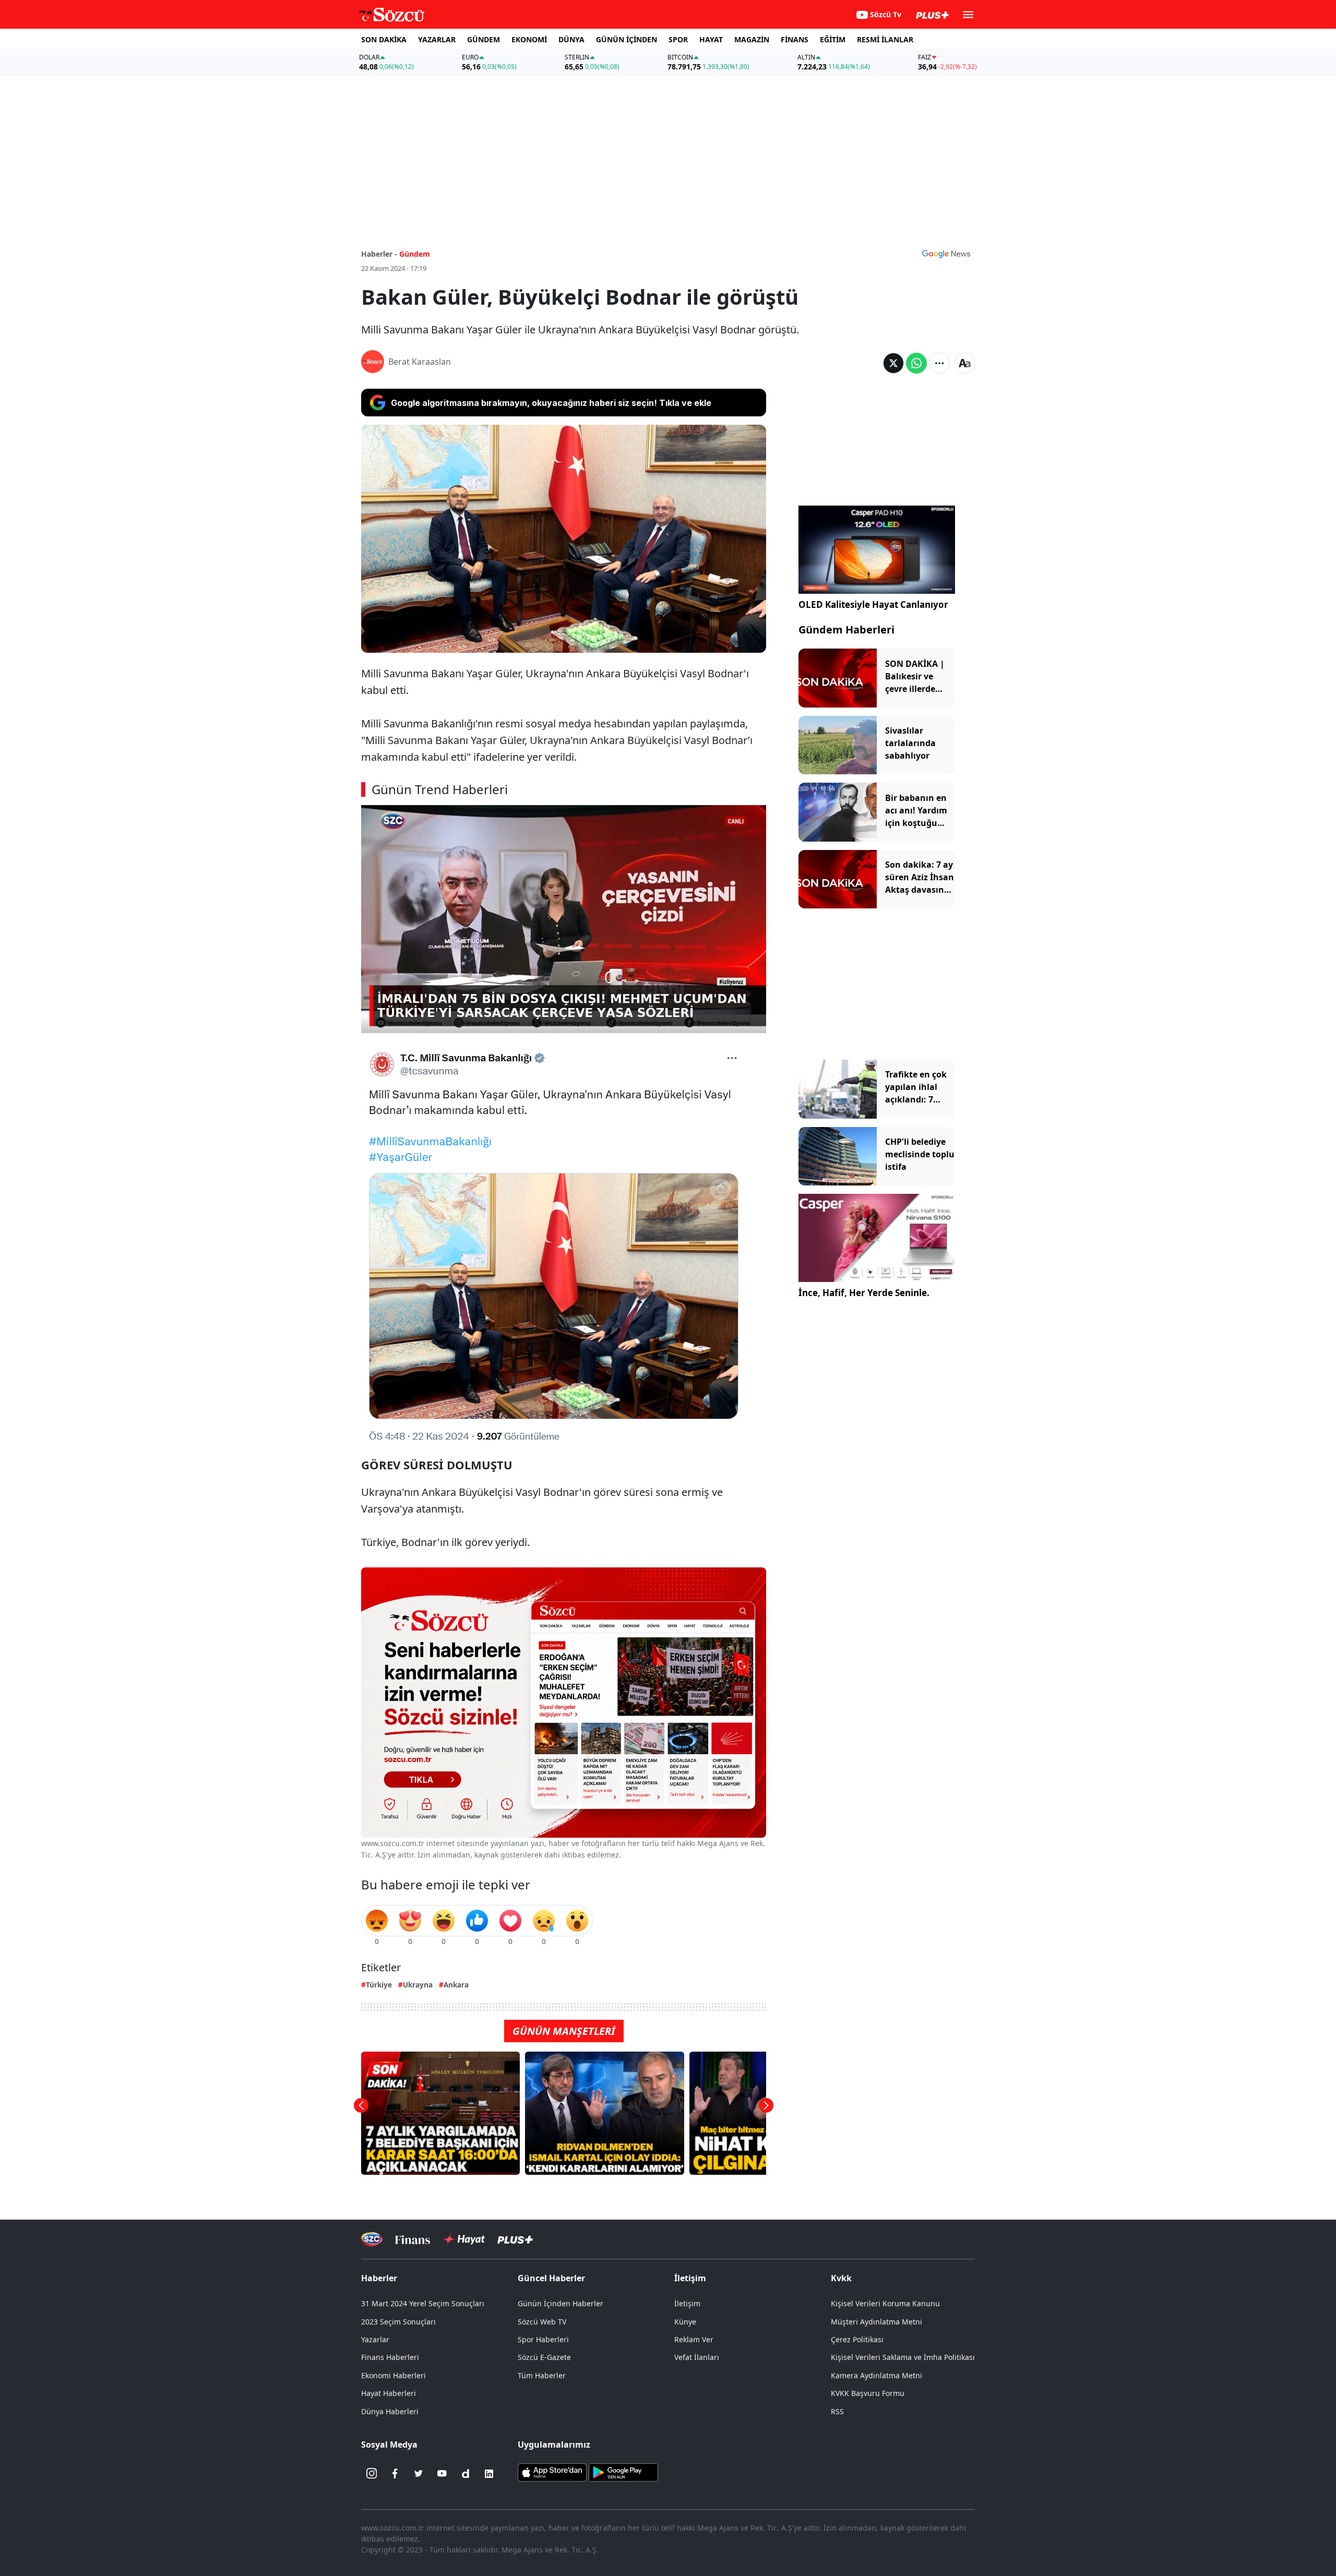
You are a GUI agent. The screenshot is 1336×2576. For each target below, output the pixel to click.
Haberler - (379, 254)
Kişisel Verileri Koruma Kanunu (885, 2303)
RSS (837, 2411)
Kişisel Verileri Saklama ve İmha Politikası (903, 2357)
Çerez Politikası (857, 2339)
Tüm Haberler (542, 2375)
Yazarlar (375, 2339)
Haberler (379, 2278)
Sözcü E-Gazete (544, 2357)
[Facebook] (395, 2474)
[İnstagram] (372, 2474)
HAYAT (711, 39)
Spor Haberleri (543, 2339)
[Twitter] (419, 2474)
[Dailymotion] (466, 2474)
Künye (685, 2322)
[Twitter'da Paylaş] (893, 363)
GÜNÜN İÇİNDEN (627, 39)
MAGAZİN (752, 39)
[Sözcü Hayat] (464, 2239)
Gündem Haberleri (846, 630)
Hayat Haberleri (389, 2393)
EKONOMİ (529, 39)
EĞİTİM (833, 39)
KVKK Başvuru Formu (868, 2393)
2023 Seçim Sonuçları (398, 2322)
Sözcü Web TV (542, 2322)
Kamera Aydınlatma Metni (876, 2375)
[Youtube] (442, 2474)
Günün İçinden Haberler (560, 2303)
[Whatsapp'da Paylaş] (916, 363)
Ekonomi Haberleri (393, 2375)
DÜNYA (571, 39)
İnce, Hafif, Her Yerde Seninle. (864, 1293)
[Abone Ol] (946, 254)
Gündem (415, 254)
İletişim (687, 2303)
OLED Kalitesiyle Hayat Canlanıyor (873, 604)
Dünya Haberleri (390, 2411)
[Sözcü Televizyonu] (372, 2239)
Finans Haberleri (390, 2357)
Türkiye (379, 1985)
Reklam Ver (694, 2339)
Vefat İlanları (697, 2357)
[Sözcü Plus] (515, 2239)
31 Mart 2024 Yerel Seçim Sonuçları (423, 2303)
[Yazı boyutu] (964, 363)
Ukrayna (418, 1985)
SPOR (678, 39)
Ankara (456, 1985)
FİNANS (795, 39)
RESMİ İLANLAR (885, 39)
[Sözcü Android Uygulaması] (623, 2471)
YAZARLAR (437, 39)
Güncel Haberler (551, 2278)
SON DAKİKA (384, 39)
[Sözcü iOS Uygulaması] (552, 2471)
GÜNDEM (484, 39)
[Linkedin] (489, 2474)
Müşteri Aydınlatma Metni (876, 2322)
